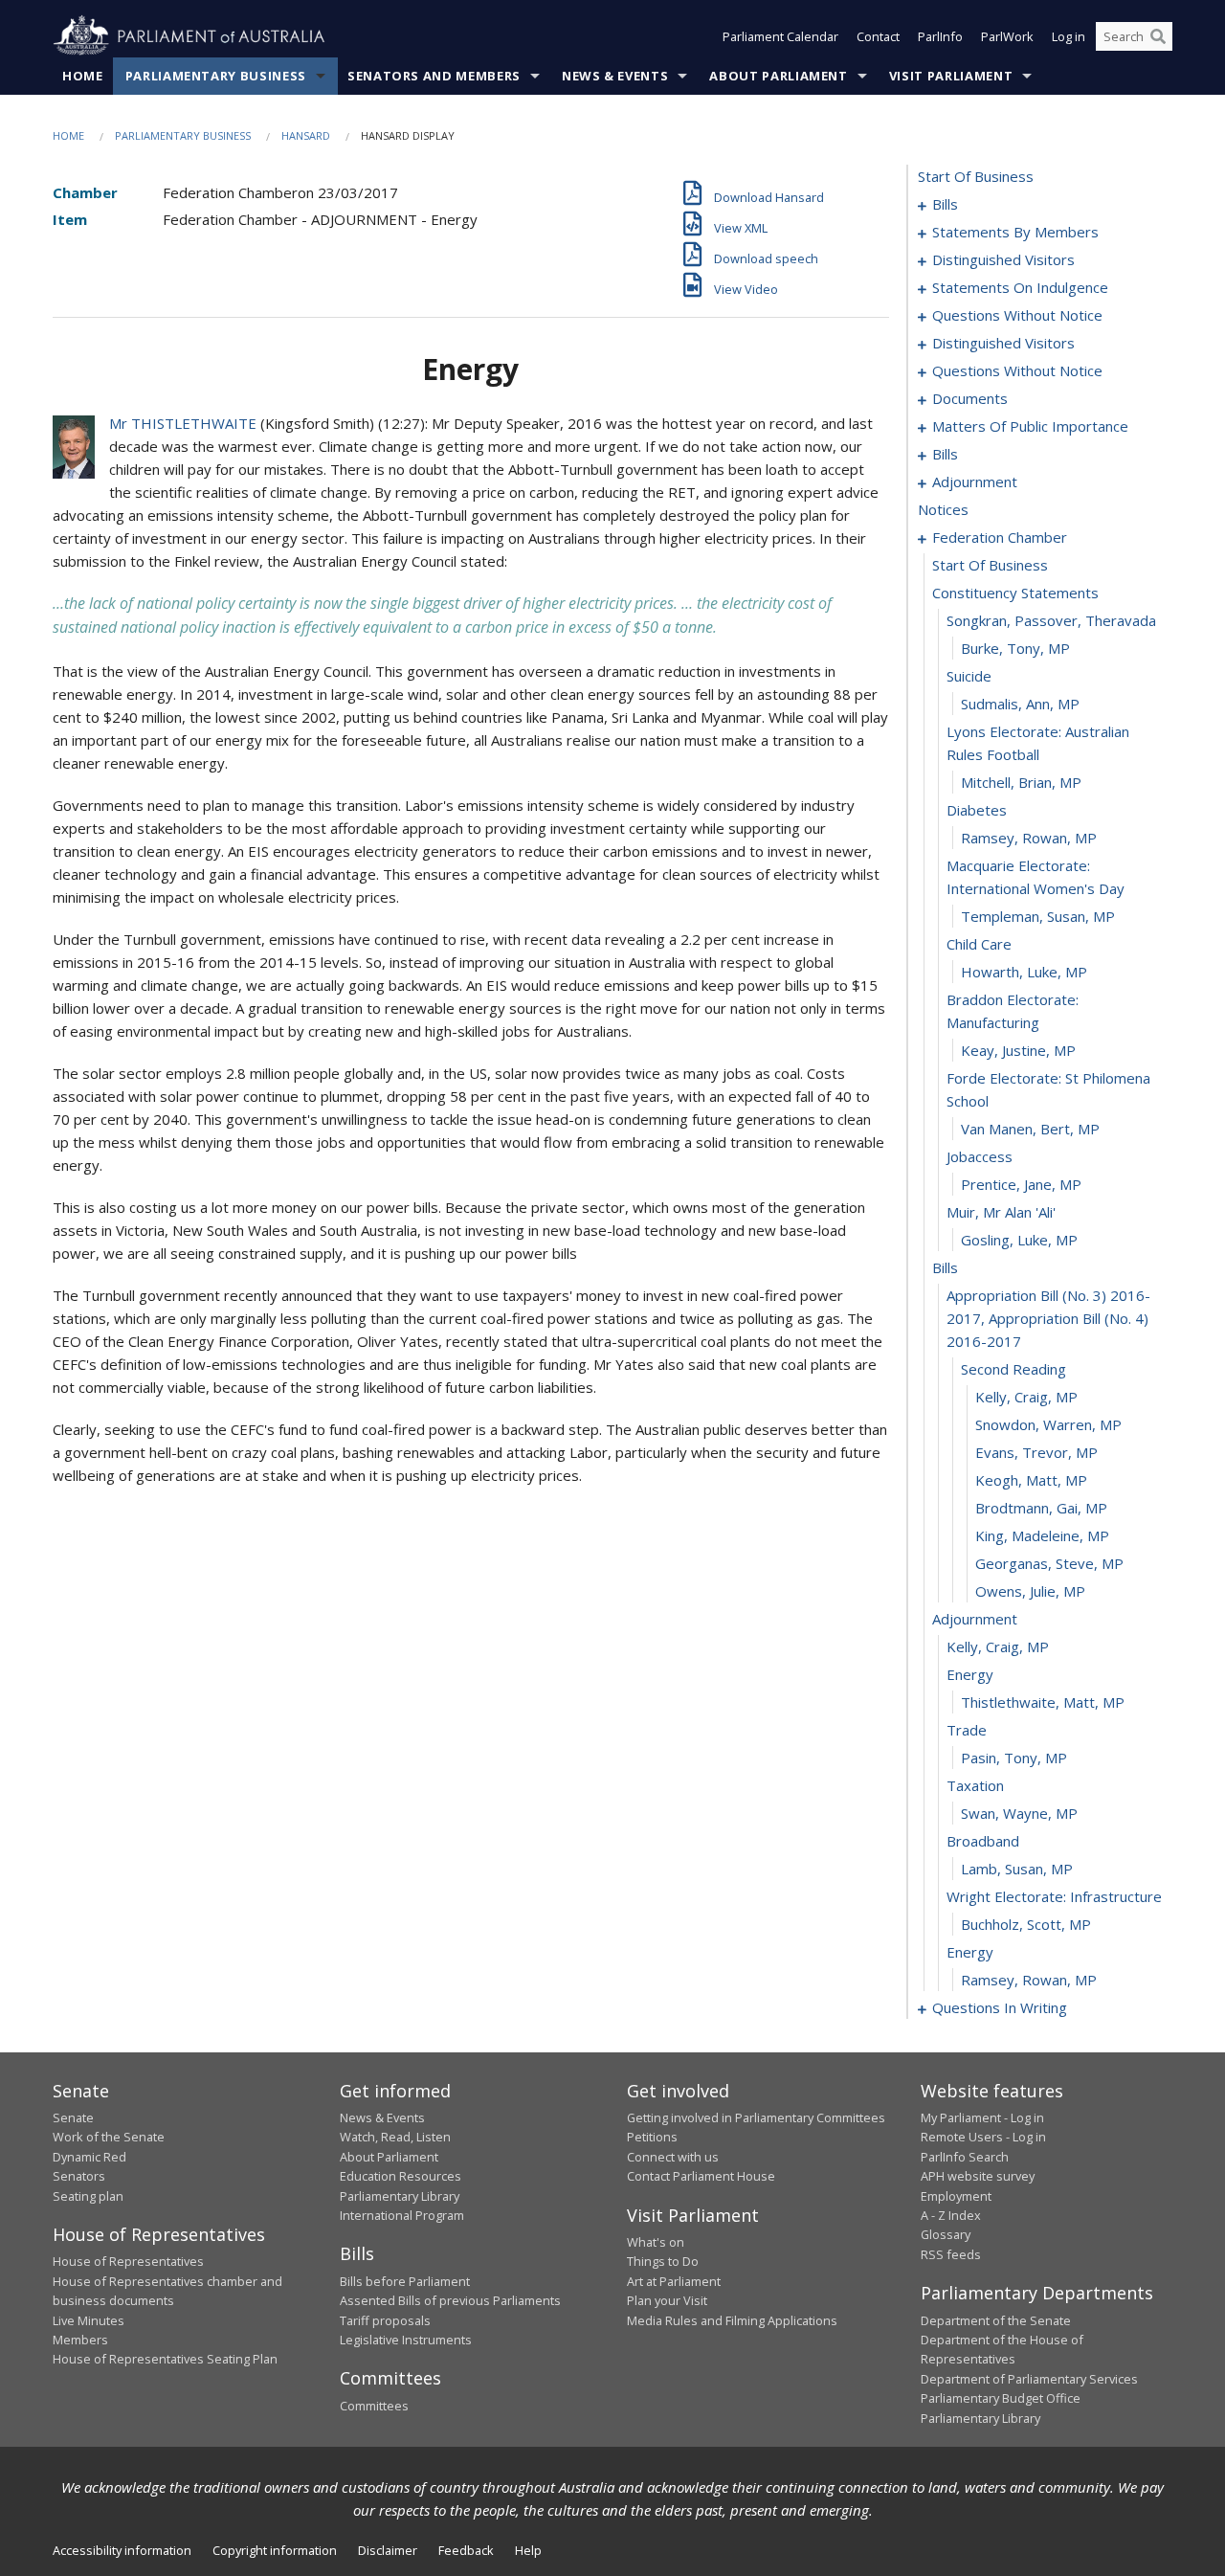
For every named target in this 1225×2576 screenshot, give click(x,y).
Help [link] (528, 2550)
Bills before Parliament (405, 2281)
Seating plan (88, 2196)
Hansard (306, 135)
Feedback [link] (466, 2550)
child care (979, 944)
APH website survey (978, 2176)
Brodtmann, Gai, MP (1041, 1508)
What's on (656, 2242)
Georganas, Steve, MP (1049, 1563)
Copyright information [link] (275, 2550)
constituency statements (1015, 593)
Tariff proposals (385, 2320)
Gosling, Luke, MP (1019, 1240)
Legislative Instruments (406, 2340)
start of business (976, 176)
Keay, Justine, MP (1018, 1050)
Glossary (946, 2234)
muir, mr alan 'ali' (1001, 1212)
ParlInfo (940, 36)
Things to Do (663, 2261)
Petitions (652, 2137)
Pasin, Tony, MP (1014, 1758)
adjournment (975, 482)
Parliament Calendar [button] (780, 36)
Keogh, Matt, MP (1031, 1480)
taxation (975, 1785)
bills (945, 204)
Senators (79, 2176)
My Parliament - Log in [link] (982, 2117)
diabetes (977, 810)
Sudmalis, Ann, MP (1020, 704)
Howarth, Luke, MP (1024, 972)
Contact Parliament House (701, 2176)
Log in (1069, 36)
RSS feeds (951, 2254)
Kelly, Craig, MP (1026, 1397)
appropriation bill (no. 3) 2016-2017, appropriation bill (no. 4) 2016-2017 (1048, 1318)
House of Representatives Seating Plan (165, 2359)
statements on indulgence (1020, 287)
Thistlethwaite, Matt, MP (1043, 1702)
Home (83, 76)
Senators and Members (434, 76)
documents (970, 398)
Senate (73, 2117)
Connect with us (673, 2157)
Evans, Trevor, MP (1036, 1452)
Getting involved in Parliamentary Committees (756, 2117)
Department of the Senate (996, 2320)
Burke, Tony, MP (1015, 648)
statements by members (1015, 232)
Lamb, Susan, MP (1017, 1869)
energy (970, 1674)
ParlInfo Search (965, 2157)
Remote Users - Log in (983, 2137)
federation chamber (1000, 537)
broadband (983, 1841)
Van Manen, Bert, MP (1030, 1129)
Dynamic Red (89, 2157)
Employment (956, 2196)
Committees (374, 2406)
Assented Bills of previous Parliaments (450, 2300)
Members (80, 2340)
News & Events (615, 76)
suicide (969, 676)
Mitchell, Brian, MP (1021, 782)
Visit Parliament (951, 76)
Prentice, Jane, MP (1021, 1184)
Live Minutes (89, 2320)
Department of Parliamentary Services (1029, 2379)
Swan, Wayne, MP (1019, 1813)
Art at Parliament (674, 2281)
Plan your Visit (667, 2300)
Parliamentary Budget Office (1001, 2398)
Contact (878, 36)
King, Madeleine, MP (1042, 1535)
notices (943, 509)
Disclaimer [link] (388, 2550)
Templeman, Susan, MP (1038, 916)
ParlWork (1007, 36)
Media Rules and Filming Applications (732, 2320)
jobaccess (980, 1156)
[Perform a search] (1158, 36)
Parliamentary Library (400, 2196)
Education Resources (401, 2176)
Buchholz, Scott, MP (1026, 1924)
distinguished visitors (1003, 259)
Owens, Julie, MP (1030, 1591)
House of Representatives (128, 2261)
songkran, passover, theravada (1051, 620)
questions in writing (1000, 2007)
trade (967, 1730)
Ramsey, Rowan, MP (1029, 838)
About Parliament (778, 76)
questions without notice (1017, 315)
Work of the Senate (109, 2137)
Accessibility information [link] (122, 2550)
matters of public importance (1030, 426)
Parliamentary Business (216, 76)
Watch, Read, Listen (395, 2137)
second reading (1013, 1369)
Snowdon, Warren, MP (1048, 1424)
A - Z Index (951, 2215)
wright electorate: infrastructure (1054, 1896)
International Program (402, 2215)
